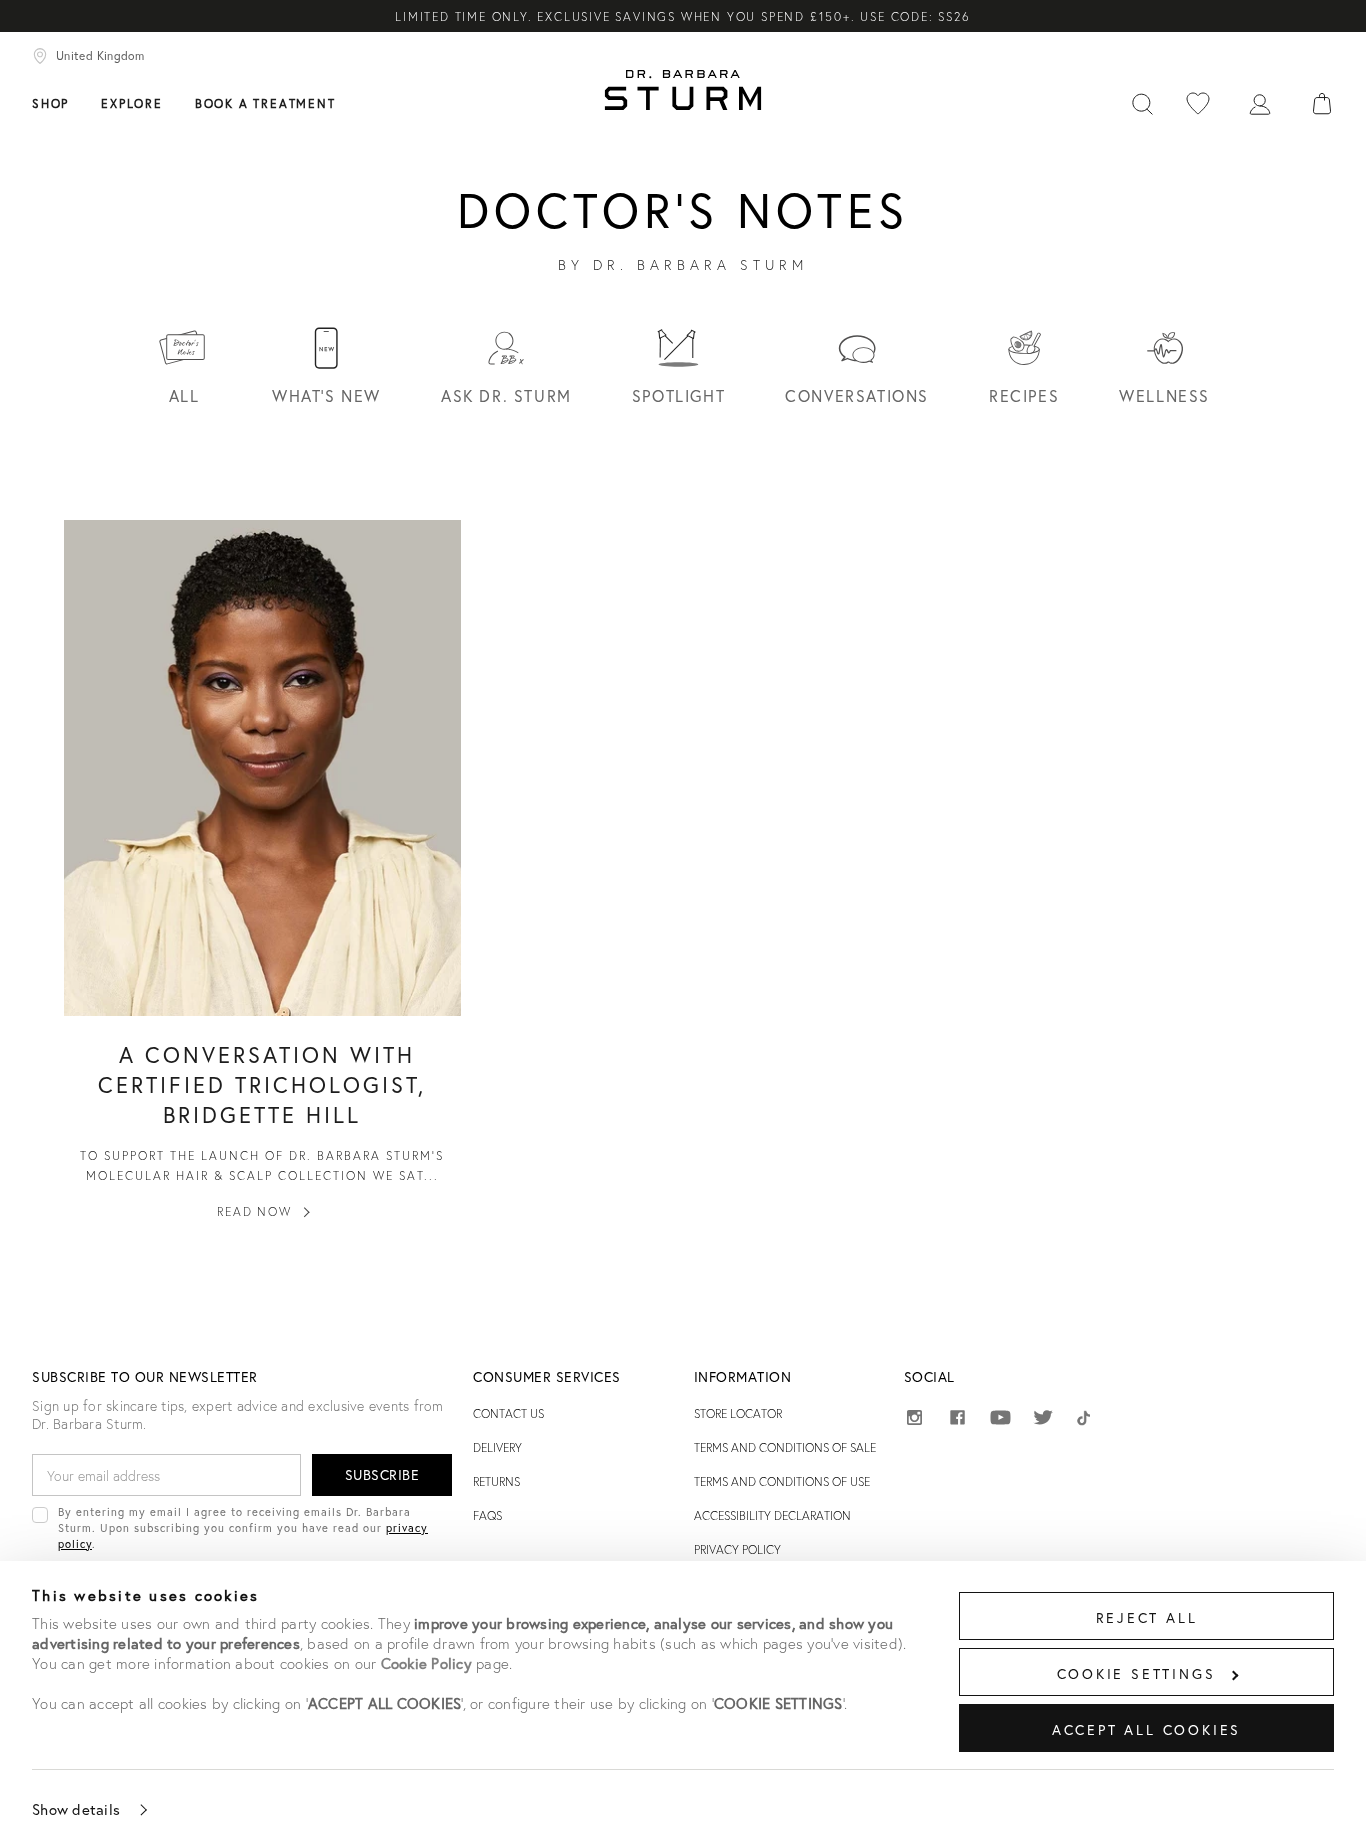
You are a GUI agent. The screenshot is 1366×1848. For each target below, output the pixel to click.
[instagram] (914, 1420)
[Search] (1142, 102)
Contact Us (508, 1413)
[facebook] (957, 1420)
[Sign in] (1260, 102)
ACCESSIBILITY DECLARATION (772, 1515)
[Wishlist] (1198, 102)
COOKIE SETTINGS (1136, 1673)
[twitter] (1043, 1420)
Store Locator (738, 1413)
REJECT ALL (1147, 1617)
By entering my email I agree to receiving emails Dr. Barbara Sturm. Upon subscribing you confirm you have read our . (243, 1527)
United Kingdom (100, 55)
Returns (496, 1481)
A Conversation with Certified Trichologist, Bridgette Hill (262, 1084)
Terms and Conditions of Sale (785, 1447)
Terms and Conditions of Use (782, 1481)
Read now (254, 1211)
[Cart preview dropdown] (1322, 102)
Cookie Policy (426, 1663)
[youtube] (1000, 1418)
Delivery (497, 1447)
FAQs (487, 1515)
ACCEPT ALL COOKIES (1146, 1729)
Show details (76, 1809)
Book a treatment (265, 103)
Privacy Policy (737, 1549)
